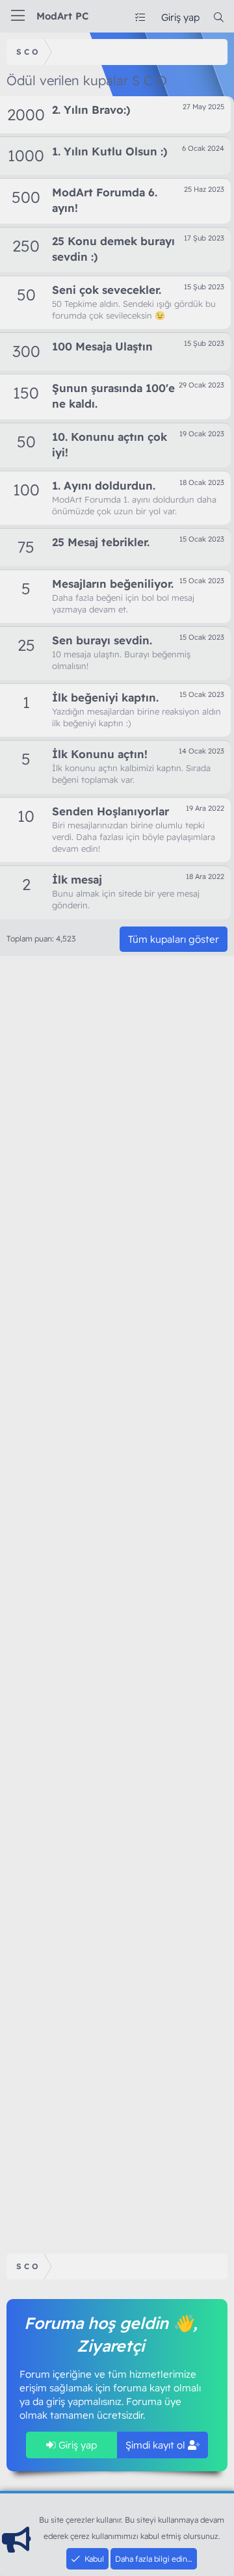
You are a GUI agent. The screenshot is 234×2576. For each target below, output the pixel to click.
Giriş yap (76, 2445)
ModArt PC (62, 16)
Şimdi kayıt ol (157, 2445)
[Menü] (18, 16)
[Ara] (219, 17)
